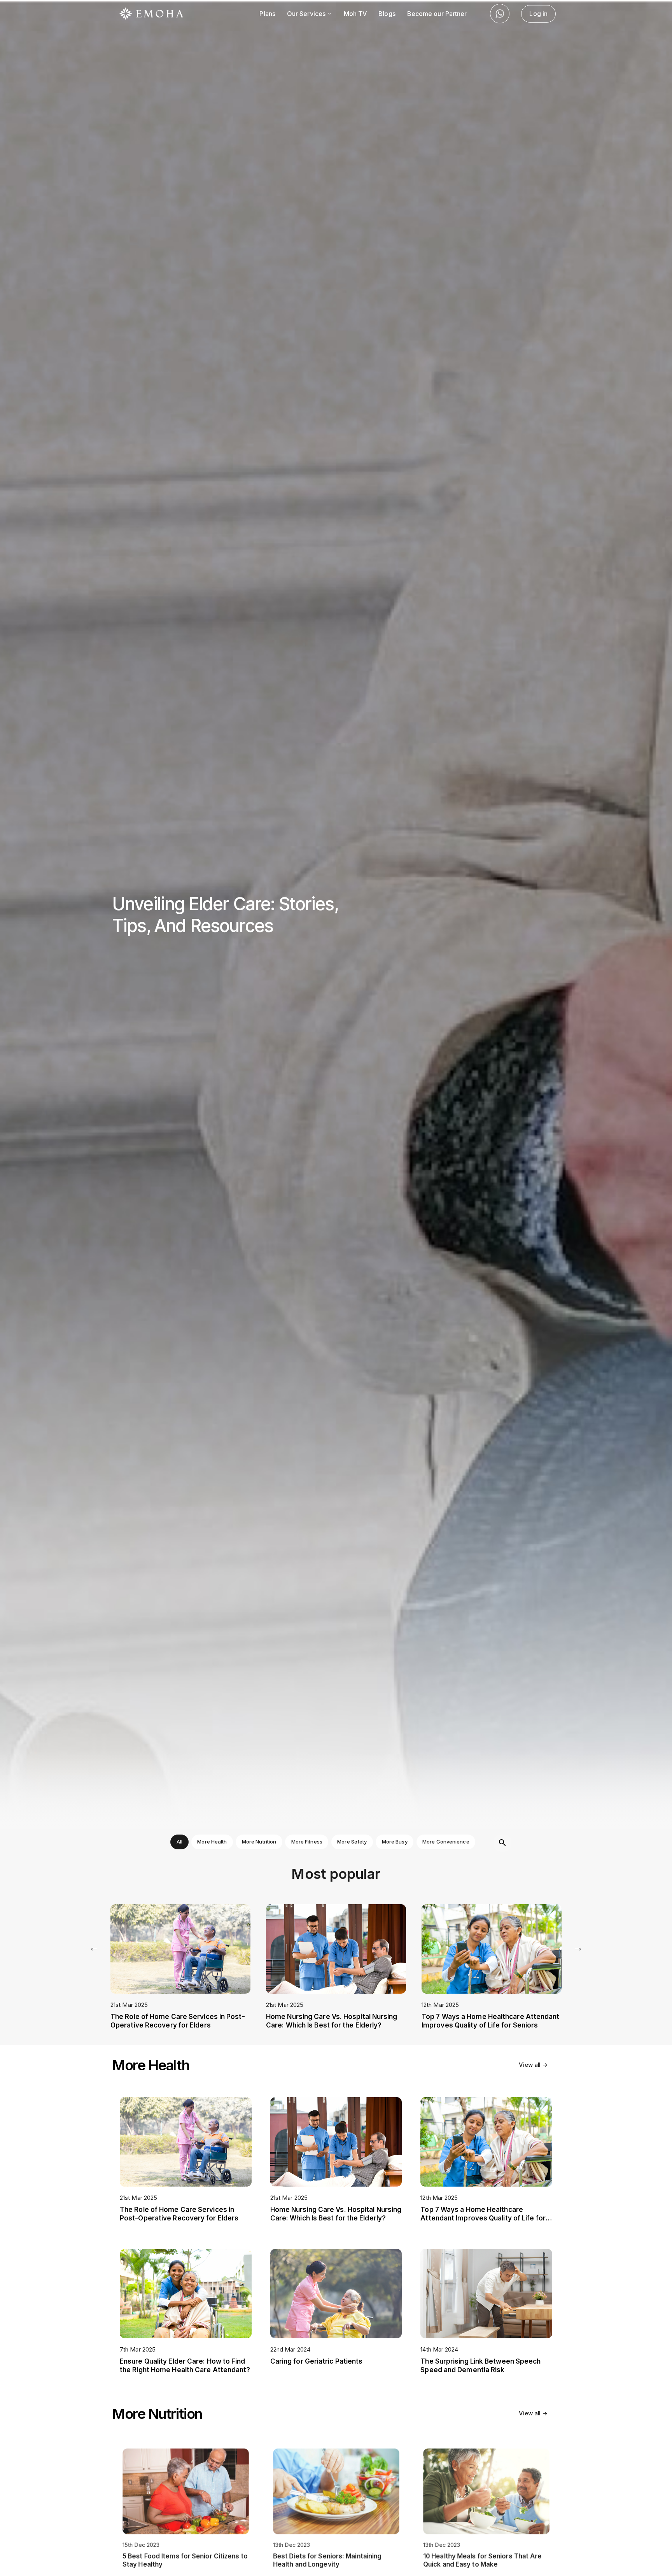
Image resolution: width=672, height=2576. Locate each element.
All (179, 1842)
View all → (533, 2065)
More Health (212, 1842)
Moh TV (355, 14)
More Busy (395, 1842)
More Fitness (307, 1842)
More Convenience (446, 1842)
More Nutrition (259, 1842)
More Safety (352, 1842)
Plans (267, 14)
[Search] (502, 1843)
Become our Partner (437, 14)
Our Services (307, 14)
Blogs (387, 14)
